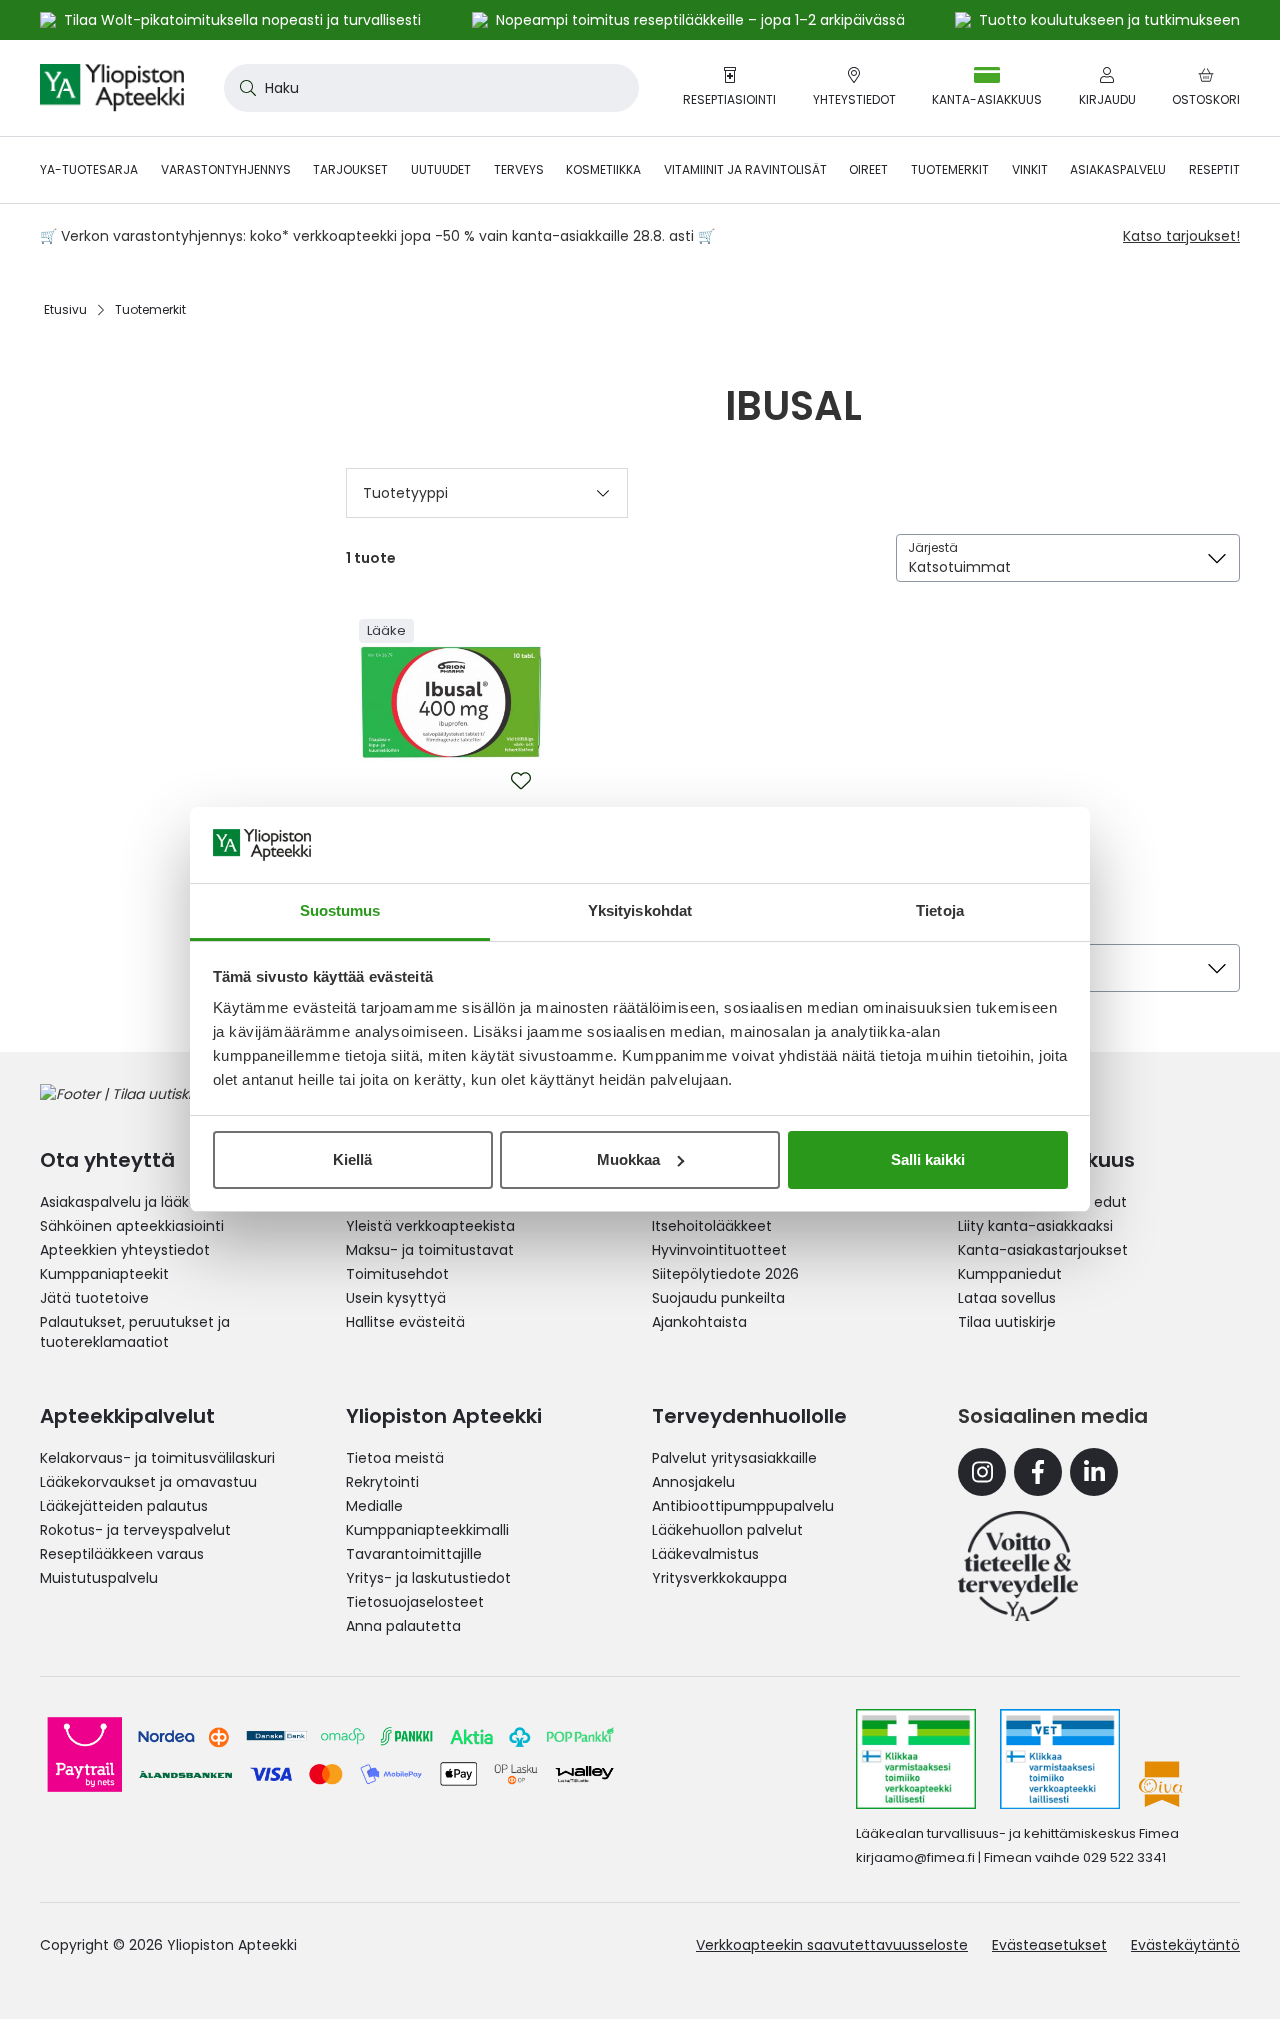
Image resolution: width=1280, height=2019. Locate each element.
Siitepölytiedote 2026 (725, 1274)
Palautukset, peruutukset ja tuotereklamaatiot (135, 1332)
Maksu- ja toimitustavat (430, 1250)
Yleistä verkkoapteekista (430, 1226)
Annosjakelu (693, 1482)
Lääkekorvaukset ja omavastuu (148, 1482)
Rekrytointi (382, 1482)
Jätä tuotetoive (94, 1298)
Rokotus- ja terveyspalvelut (135, 1530)
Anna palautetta (403, 1626)
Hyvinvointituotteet (719, 1250)
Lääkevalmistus (705, 1554)
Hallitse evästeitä (405, 1322)
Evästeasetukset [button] (1049, 1945)
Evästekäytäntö (1185, 1945)
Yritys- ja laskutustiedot (428, 1578)
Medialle (374, 1506)
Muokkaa (628, 1159)
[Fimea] (916, 1759)
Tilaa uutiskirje (1007, 1322)
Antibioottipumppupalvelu (743, 1506)
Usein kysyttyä (396, 1298)
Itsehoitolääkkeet (712, 1226)
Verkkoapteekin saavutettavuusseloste (832, 1945)
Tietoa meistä (395, 1458)
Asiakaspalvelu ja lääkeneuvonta (153, 1202)
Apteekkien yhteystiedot (125, 1250)
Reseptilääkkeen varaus (122, 1554)
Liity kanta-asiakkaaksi (1035, 1226)
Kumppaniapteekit (104, 1274)
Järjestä (933, 547)
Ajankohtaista (699, 1322)
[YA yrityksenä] (1018, 1566)
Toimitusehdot (397, 1274)
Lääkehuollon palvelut (727, 1530)
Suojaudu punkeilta (718, 1298)
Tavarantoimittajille (414, 1554)
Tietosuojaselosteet (415, 1602)
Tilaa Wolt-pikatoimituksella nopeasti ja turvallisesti (242, 20)
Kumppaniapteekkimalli (427, 1530)
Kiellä (352, 1159)
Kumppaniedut (1010, 1274)
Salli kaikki (928, 1159)
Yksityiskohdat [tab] (640, 910)
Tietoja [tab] (940, 910)
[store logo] (112, 88)
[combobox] (431, 88)
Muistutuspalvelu (99, 1578)
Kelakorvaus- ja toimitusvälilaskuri (157, 1458)
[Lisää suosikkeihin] (521, 781)
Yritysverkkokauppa (719, 1578)
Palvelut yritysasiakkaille (734, 1458)
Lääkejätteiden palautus (124, 1506)
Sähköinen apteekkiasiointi (132, 1226)
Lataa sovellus (1007, 1298)
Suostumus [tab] (340, 910)
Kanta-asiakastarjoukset (1043, 1250)
